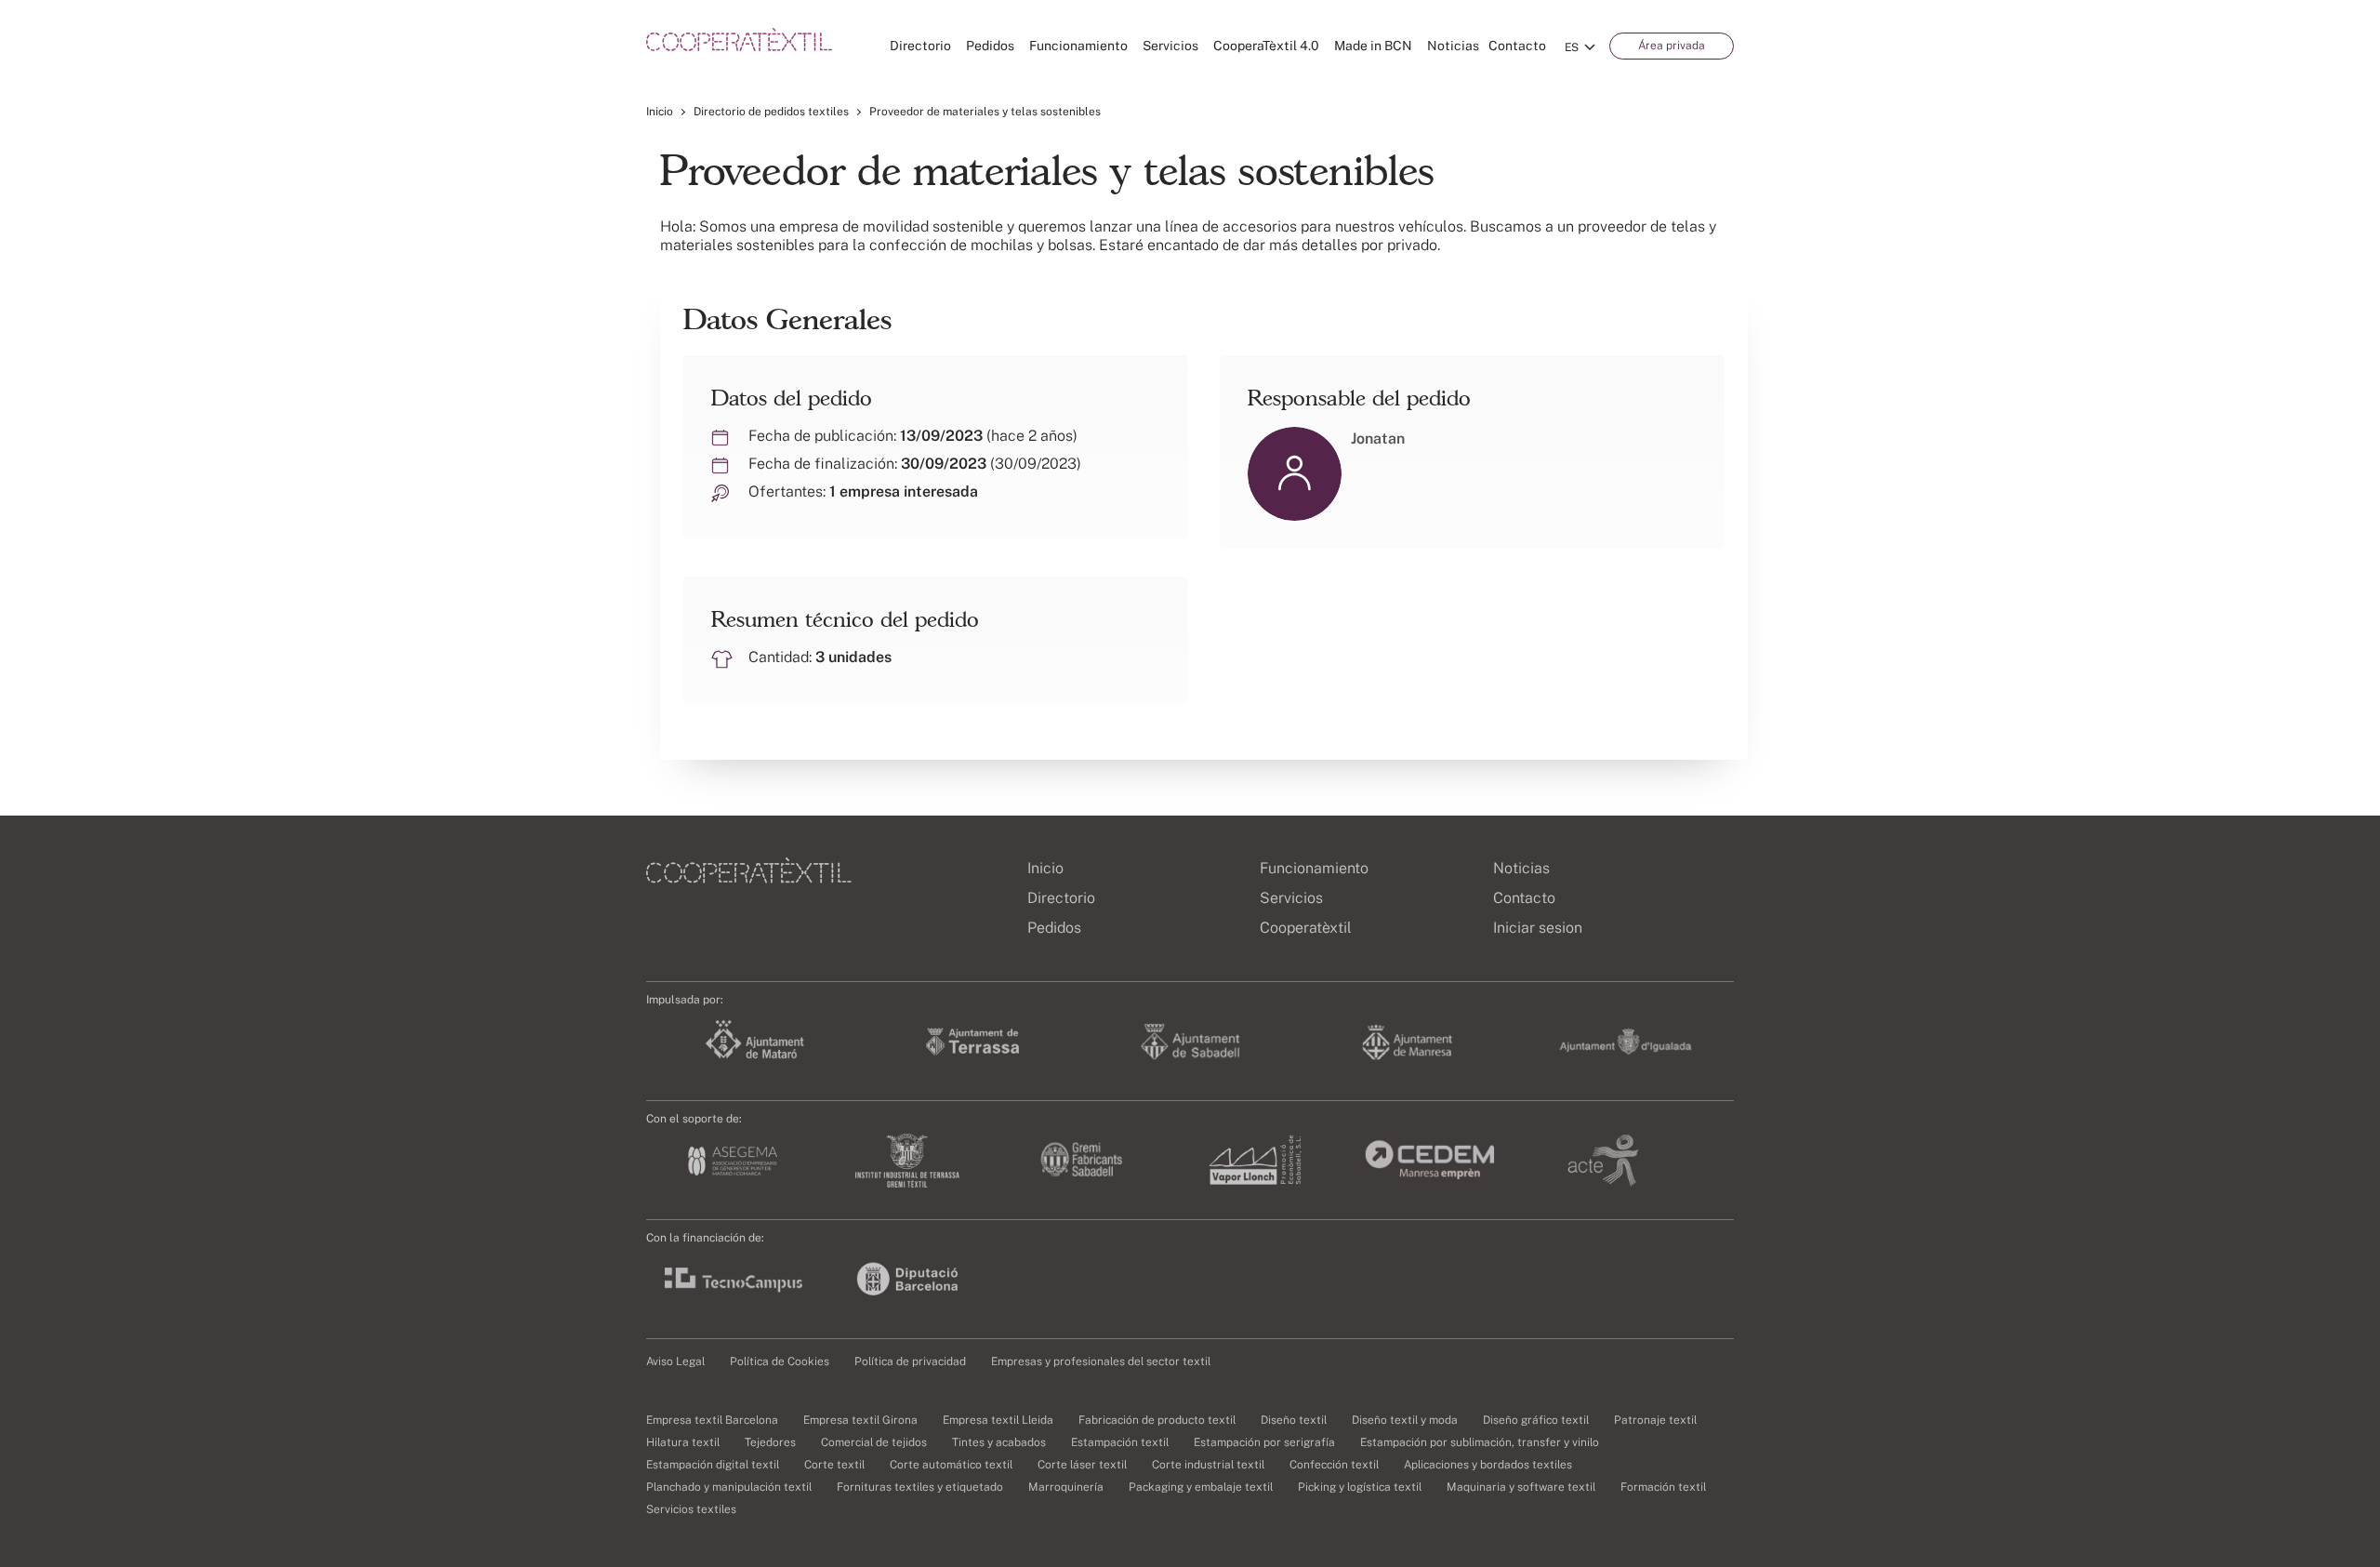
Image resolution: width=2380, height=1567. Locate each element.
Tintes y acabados (999, 1442)
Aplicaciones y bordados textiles (1488, 1465)
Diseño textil (1294, 1420)
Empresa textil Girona (860, 1420)
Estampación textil (1120, 1442)
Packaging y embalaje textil (1201, 1487)
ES (1572, 47)
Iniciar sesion (1538, 928)
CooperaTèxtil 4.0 (1266, 46)
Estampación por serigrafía (1264, 1442)
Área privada (1672, 46)
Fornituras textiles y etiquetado (920, 1487)
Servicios (1170, 46)
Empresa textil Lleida (998, 1420)
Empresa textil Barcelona (712, 1420)
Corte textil (834, 1465)
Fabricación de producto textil (1157, 1420)
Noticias (1453, 46)
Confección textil (1334, 1465)
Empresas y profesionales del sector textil (1101, 1361)
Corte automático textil (951, 1465)
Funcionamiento (1078, 46)
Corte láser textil (1082, 1465)
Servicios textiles (691, 1509)
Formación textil (1663, 1487)
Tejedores (770, 1442)
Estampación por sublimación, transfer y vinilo (1480, 1442)
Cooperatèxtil (1306, 928)
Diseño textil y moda (1405, 1420)
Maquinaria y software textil (1521, 1487)
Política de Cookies (780, 1361)
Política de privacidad (910, 1361)
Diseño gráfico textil (1536, 1420)
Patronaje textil (1655, 1420)
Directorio (920, 46)
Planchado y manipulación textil (729, 1487)
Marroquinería (1066, 1487)
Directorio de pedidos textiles (771, 112)
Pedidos (990, 46)
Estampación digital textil (713, 1465)
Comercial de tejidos (874, 1442)
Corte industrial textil (1208, 1465)
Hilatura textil (683, 1442)
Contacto (1517, 46)
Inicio (660, 112)
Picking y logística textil (1360, 1487)
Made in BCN (1373, 46)
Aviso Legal (675, 1361)
